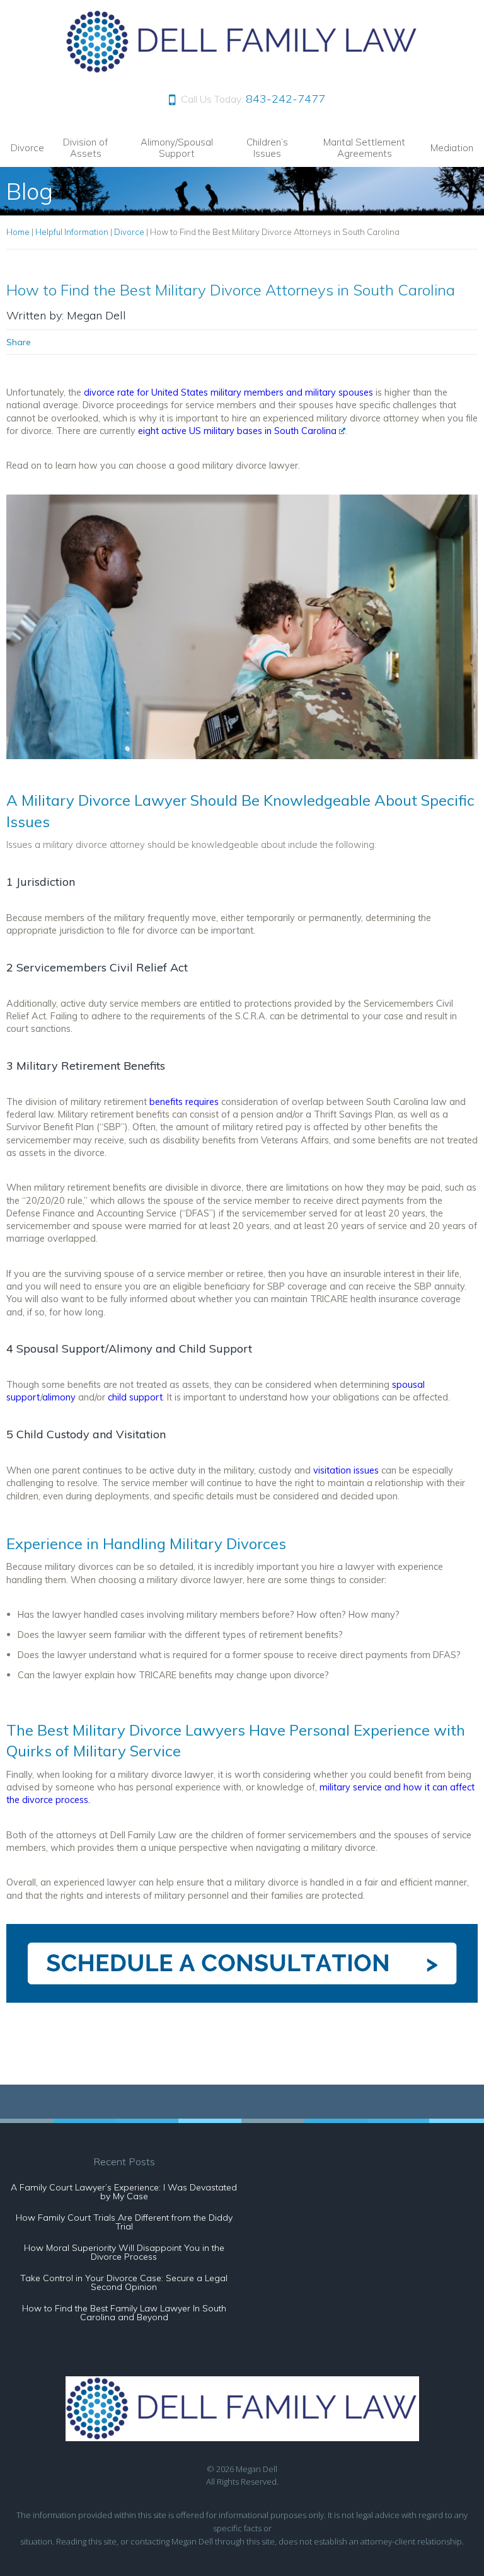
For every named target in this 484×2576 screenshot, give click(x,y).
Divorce (27, 148)
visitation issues (346, 1470)
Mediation (452, 148)
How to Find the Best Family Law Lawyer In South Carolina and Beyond (124, 2313)
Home (18, 232)
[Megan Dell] (242, 70)
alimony (59, 1397)
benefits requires (184, 1102)
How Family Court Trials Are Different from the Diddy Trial (124, 2222)
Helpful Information (72, 232)
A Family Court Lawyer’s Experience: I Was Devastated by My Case (124, 2192)
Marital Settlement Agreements (364, 148)
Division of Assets (85, 148)
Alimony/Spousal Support (177, 148)
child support (135, 1397)
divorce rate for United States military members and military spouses (228, 392)
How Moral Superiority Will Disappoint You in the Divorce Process (124, 2252)
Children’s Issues (267, 148)
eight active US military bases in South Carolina (237, 431)
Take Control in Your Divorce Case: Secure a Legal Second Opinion (124, 2282)
